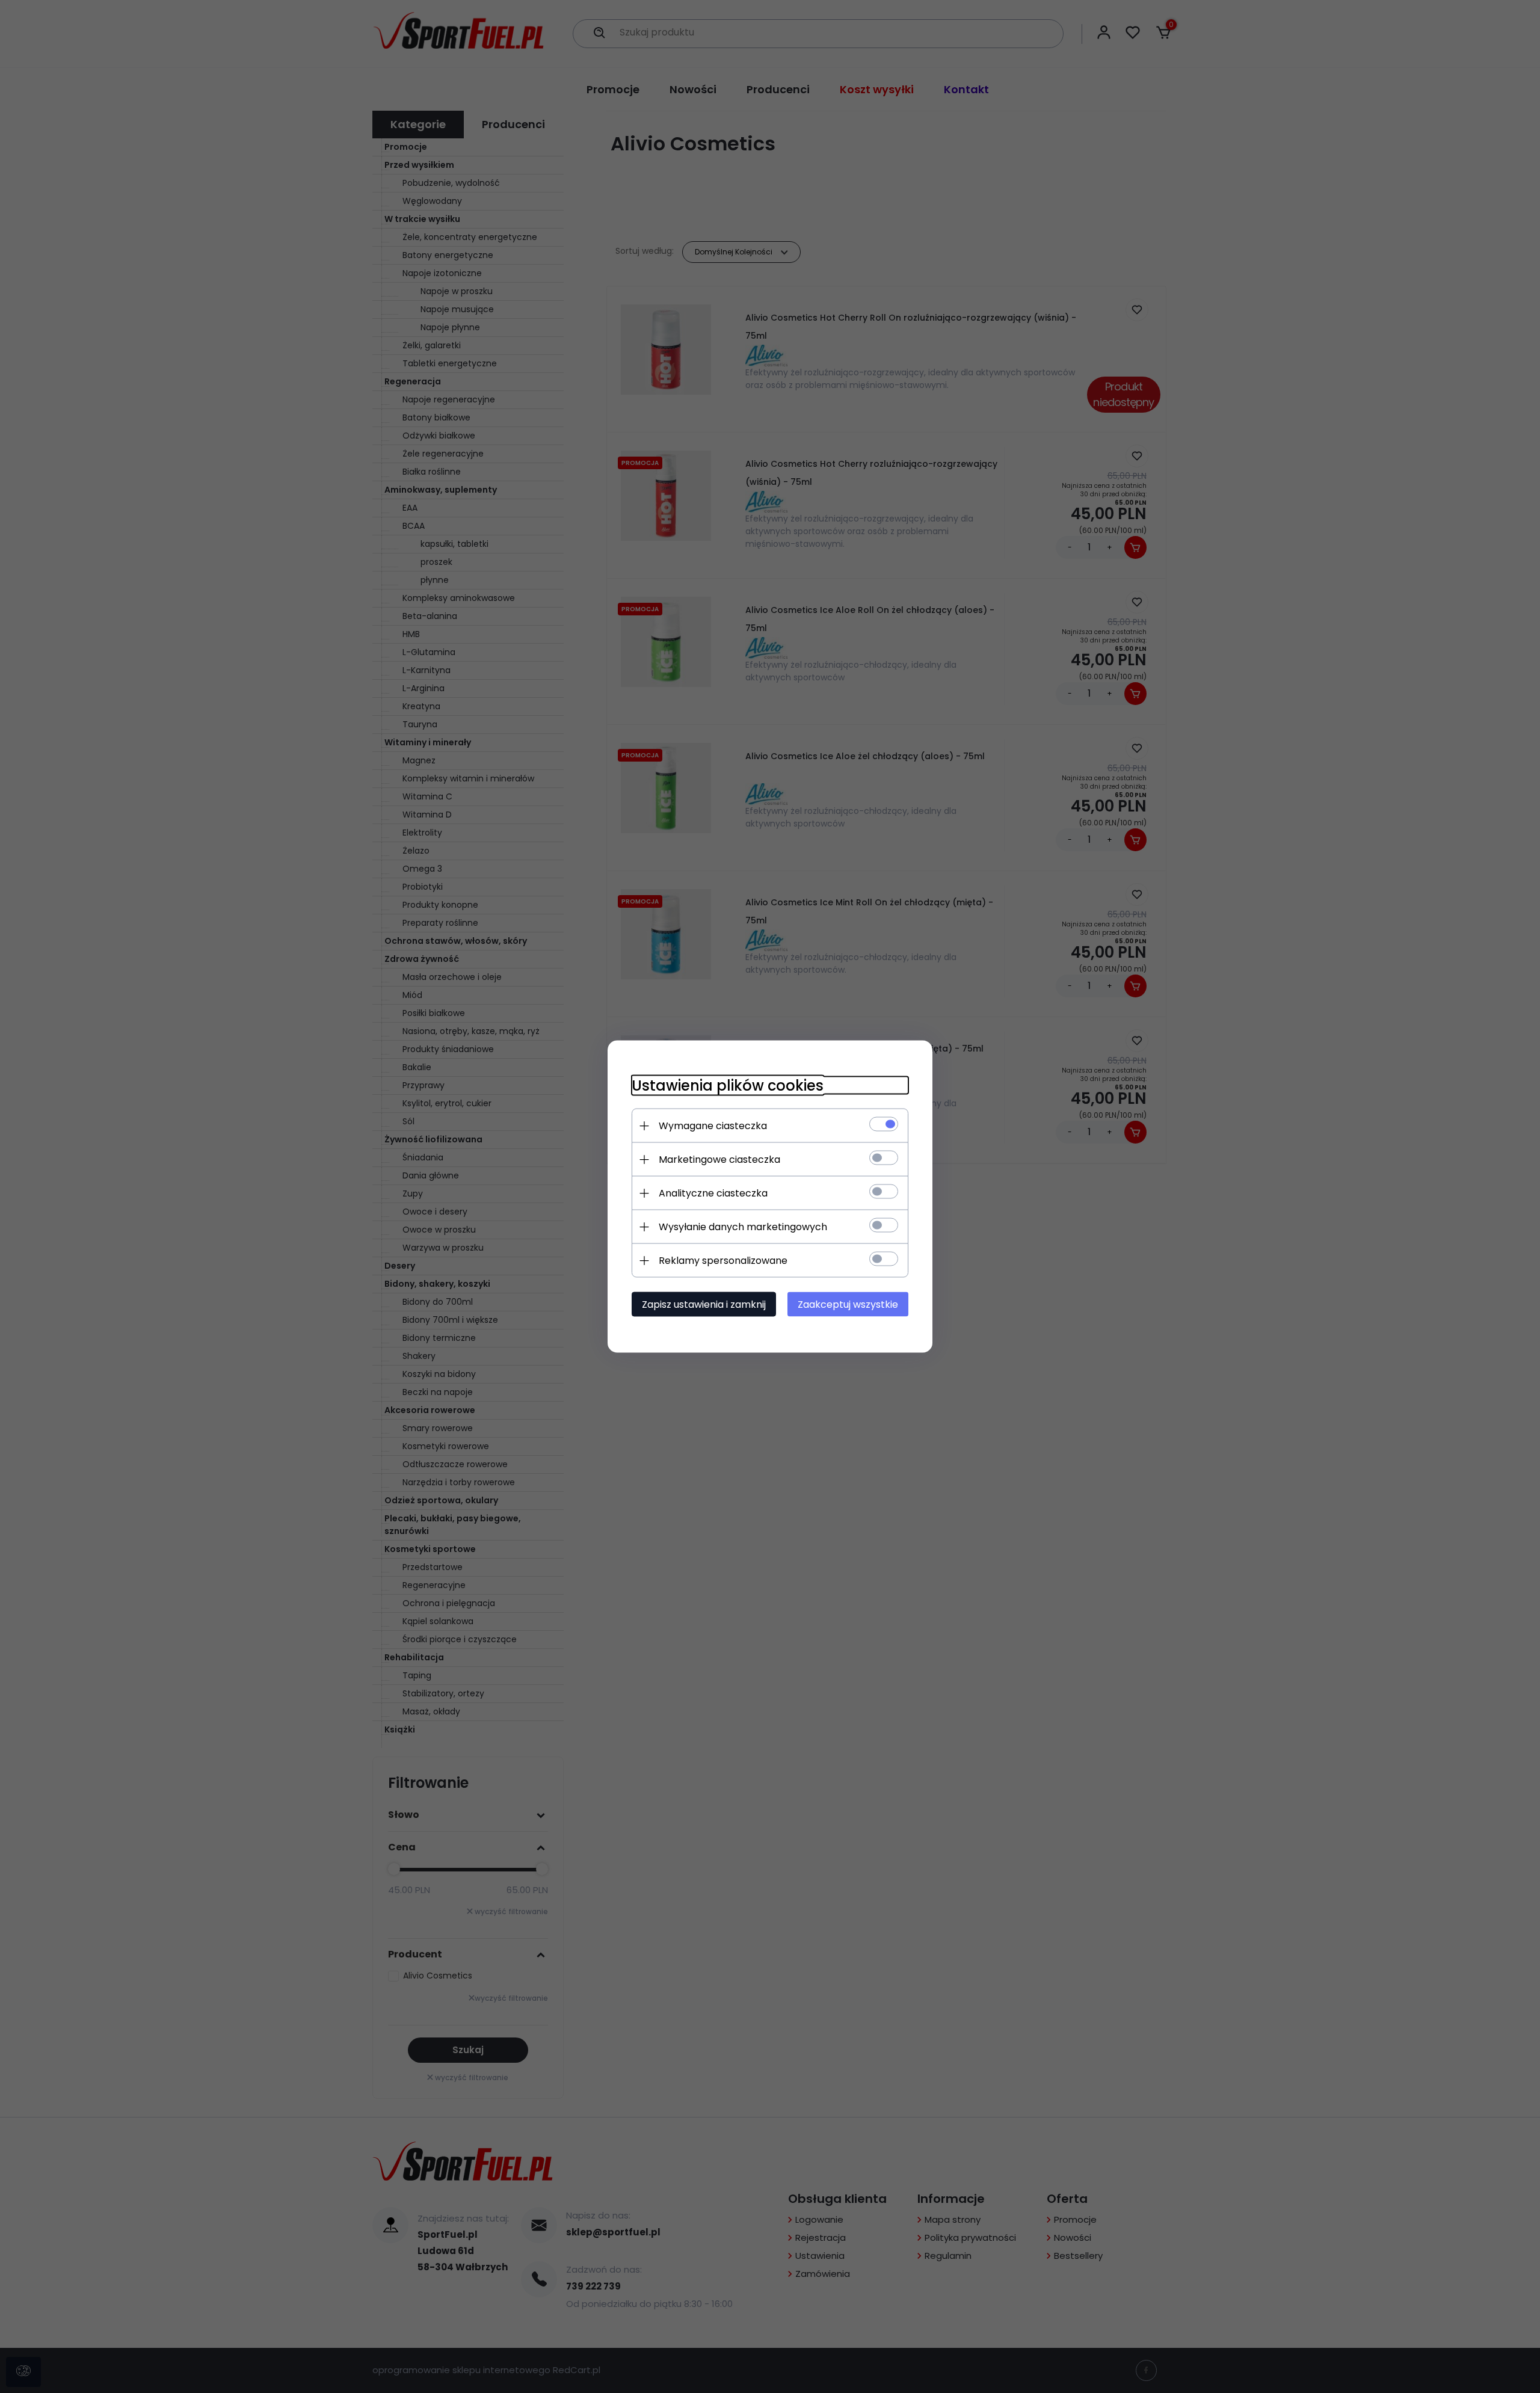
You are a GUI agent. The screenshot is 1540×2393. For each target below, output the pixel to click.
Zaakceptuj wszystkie (848, 1304)
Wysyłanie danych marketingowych (743, 1227)
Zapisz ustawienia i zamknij (704, 1304)
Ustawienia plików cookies (728, 1086)
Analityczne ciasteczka (713, 1193)
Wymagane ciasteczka (713, 1126)
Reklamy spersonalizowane (723, 1261)
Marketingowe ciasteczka (719, 1160)
